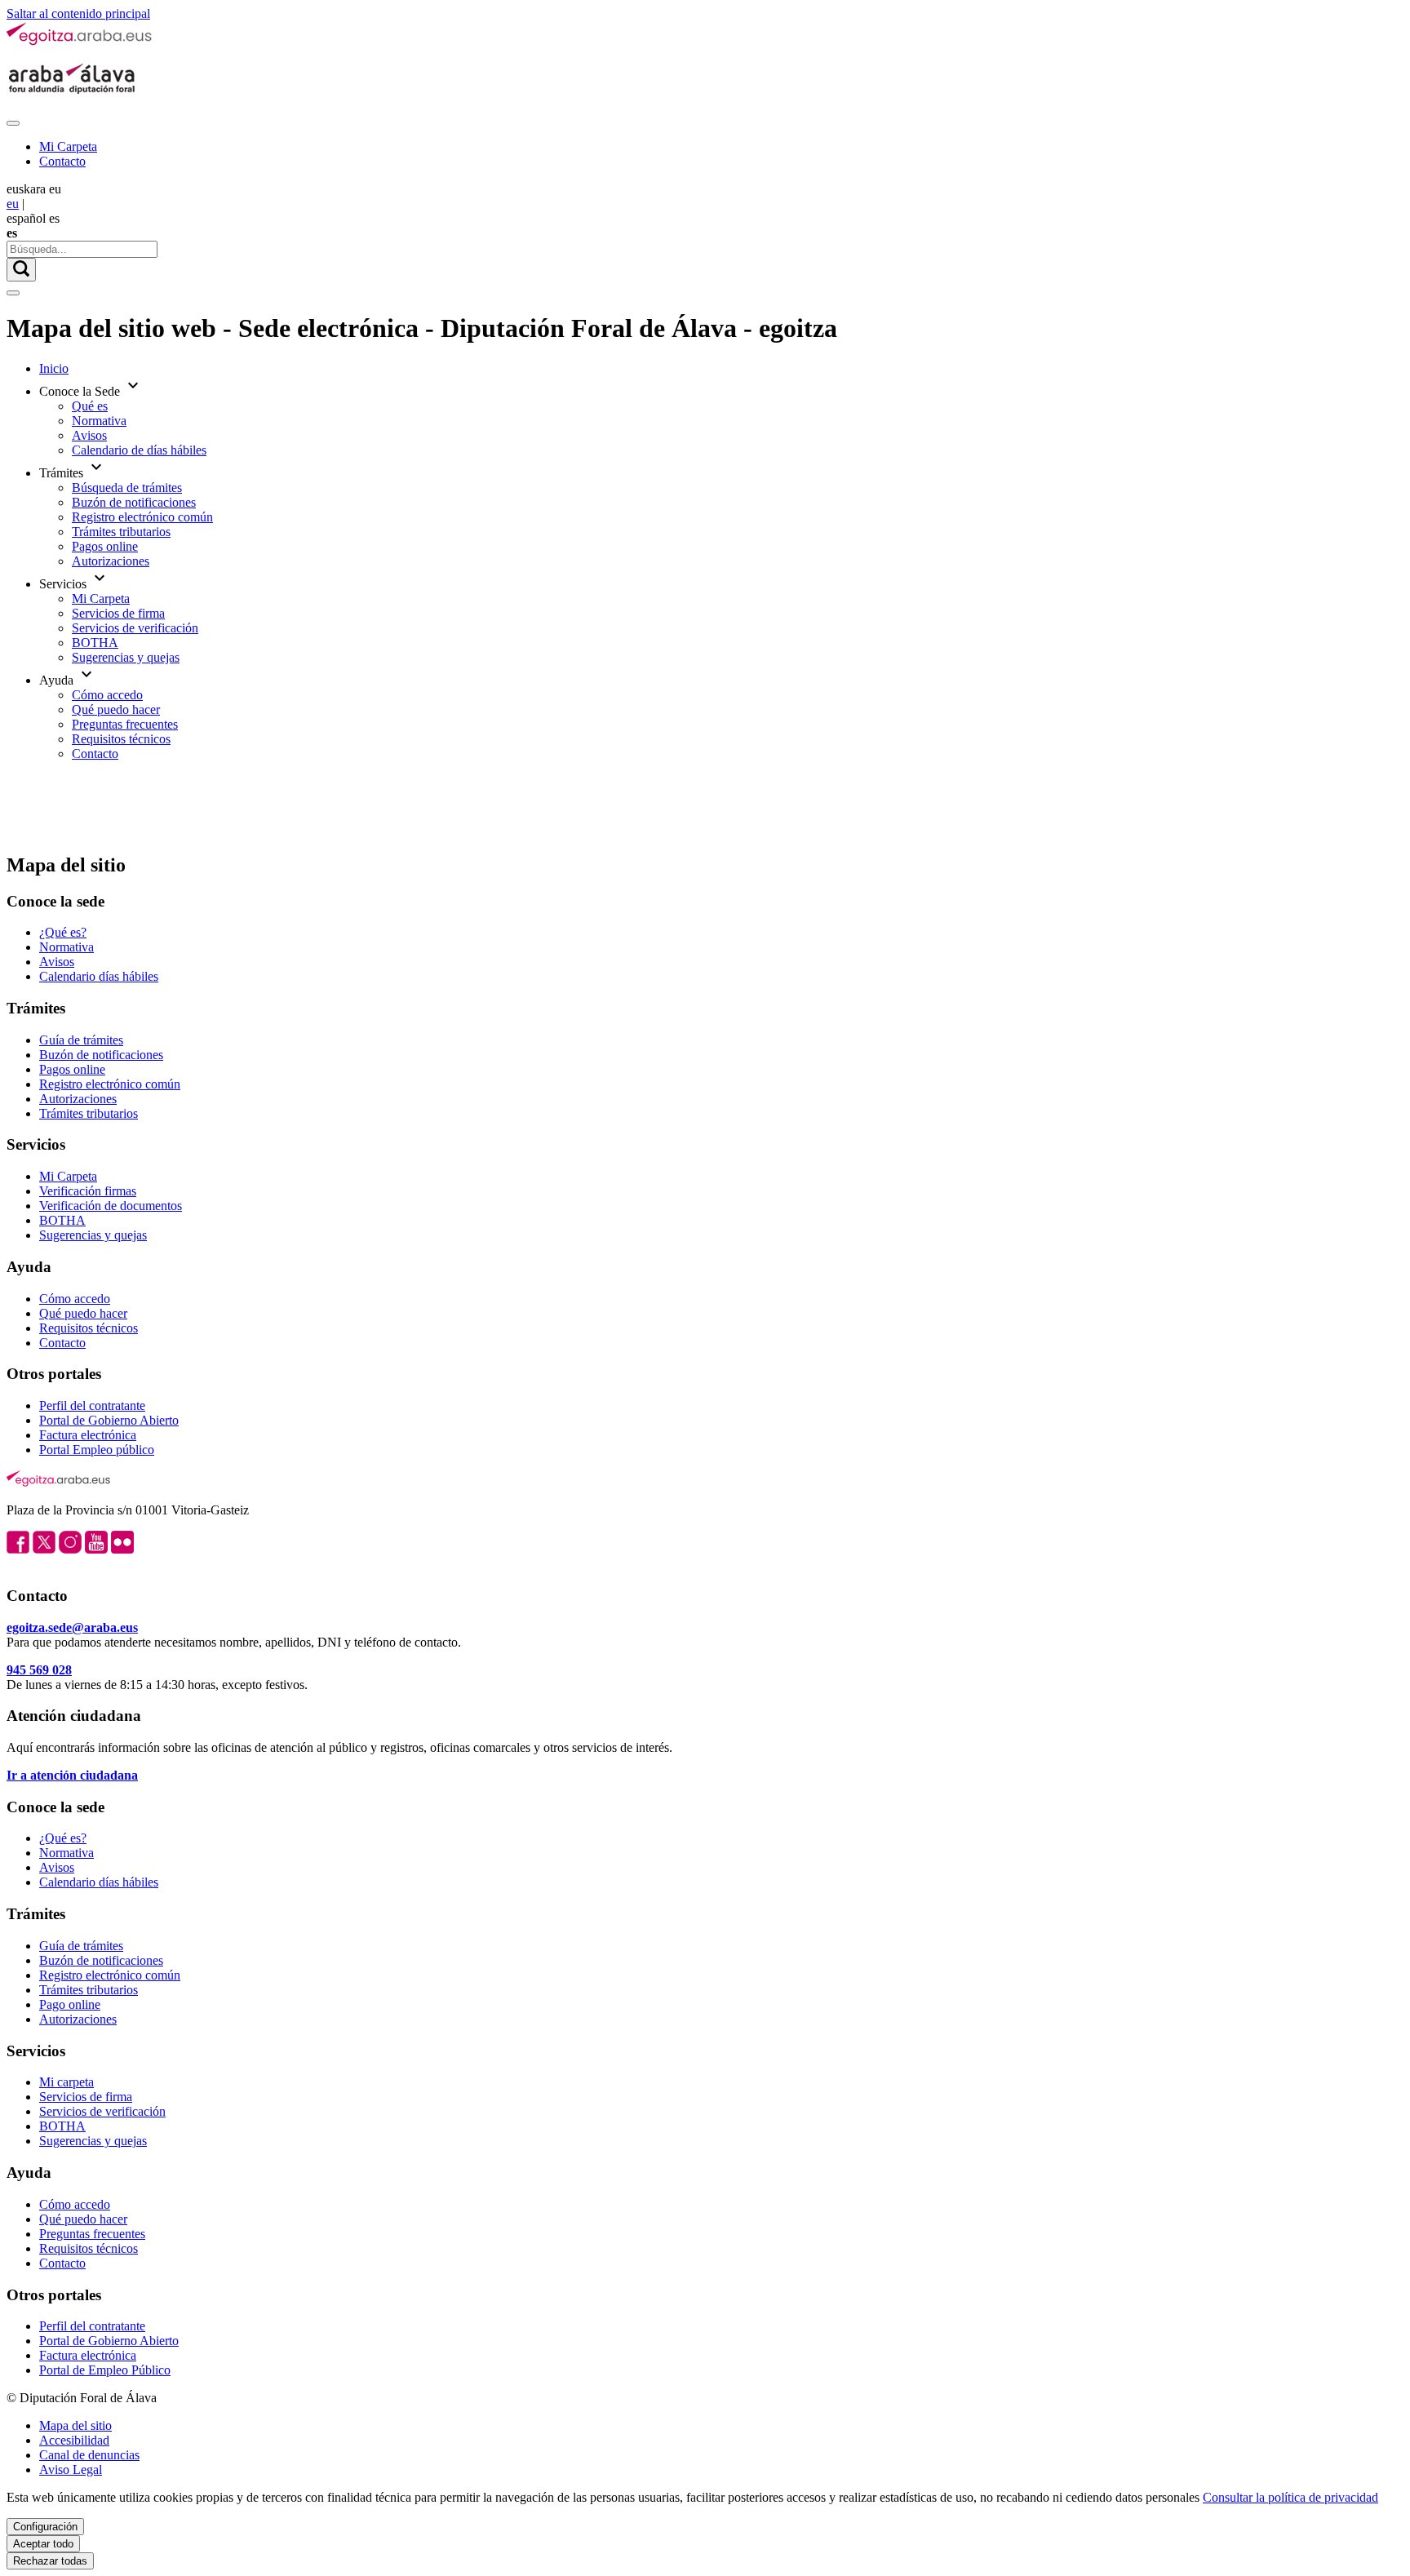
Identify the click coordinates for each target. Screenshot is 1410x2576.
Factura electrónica (88, 1435)
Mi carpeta (67, 2082)
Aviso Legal (71, 2470)
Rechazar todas (50, 2561)
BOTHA (95, 643)
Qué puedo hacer (116, 709)
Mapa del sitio (75, 2425)
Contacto (62, 161)
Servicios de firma (118, 613)
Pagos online (105, 546)
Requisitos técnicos (121, 739)
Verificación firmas (88, 1191)
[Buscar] (21, 270)
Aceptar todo (43, 2544)
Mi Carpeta (68, 146)
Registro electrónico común (142, 517)
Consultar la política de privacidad (1290, 2497)
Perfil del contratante (92, 1405)
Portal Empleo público (97, 1450)
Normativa (99, 421)
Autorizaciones (111, 561)
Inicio (54, 368)
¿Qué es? (63, 932)
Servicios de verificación (135, 628)
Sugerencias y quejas (126, 657)
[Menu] (13, 123)
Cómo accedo (107, 695)
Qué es (90, 406)
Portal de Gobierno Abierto (109, 1420)
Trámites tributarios (121, 532)
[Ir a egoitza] (80, 42)
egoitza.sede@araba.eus (72, 1627)
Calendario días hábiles (99, 976)
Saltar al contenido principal (78, 13)
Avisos (89, 435)
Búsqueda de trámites (127, 488)
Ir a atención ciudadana (72, 1775)
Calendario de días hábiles (139, 450)
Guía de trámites (81, 1040)
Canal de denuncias (89, 2455)
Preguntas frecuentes (125, 724)
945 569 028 (39, 1670)
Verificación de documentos (111, 1206)
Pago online (70, 2004)
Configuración (45, 2527)
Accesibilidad (74, 2440)
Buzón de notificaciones (134, 502)
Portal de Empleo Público (105, 2370)
